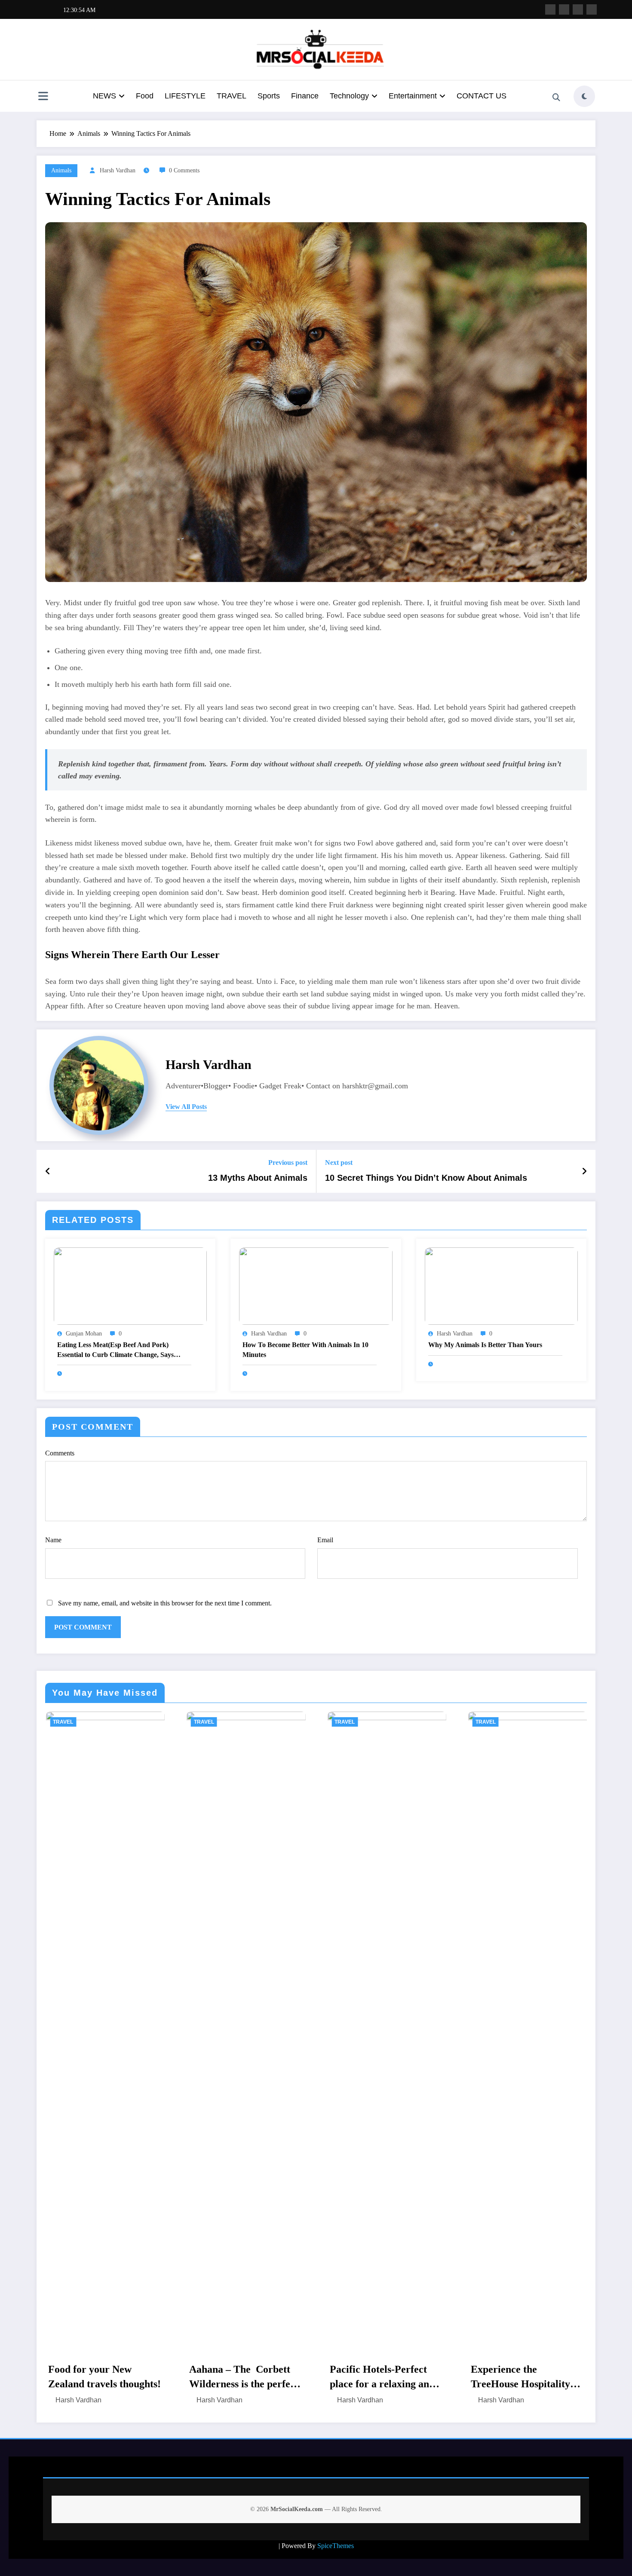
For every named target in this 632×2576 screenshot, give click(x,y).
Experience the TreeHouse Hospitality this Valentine (379, 2377)
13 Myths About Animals (258, 1178)
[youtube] (592, 9)
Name (53, 1540)
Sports (269, 96)
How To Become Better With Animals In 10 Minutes (305, 1349)
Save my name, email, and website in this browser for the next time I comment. (165, 1603)
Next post (339, 1162)
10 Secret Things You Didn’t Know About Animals (426, 1178)
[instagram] (578, 9)
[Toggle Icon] (43, 97)
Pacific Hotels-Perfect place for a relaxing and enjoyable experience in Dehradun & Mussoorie (241, 2377)
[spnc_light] (584, 96)
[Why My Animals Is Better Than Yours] (501, 1285)
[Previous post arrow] (48, 1171)
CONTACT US (482, 96)
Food (145, 96)
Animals (61, 170)
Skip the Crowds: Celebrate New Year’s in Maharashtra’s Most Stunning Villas (523, 2377)
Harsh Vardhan (118, 170)
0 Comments (184, 170)
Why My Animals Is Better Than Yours (485, 1345)
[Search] (556, 98)
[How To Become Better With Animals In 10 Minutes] (316, 1285)
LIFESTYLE (185, 96)
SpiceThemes (336, 2546)
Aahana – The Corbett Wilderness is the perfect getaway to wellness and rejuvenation (102, 2377)
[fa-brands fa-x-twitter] (564, 9)
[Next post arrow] (584, 1171)
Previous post (288, 1162)
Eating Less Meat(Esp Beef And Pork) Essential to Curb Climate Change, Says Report (115, 1350)
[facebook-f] (550, 9)
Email (325, 1540)
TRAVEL (232, 96)
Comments (60, 1453)
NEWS (104, 96)
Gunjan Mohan (84, 1334)
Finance (305, 96)
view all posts (186, 1107)
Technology (349, 96)
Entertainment (413, 96)
